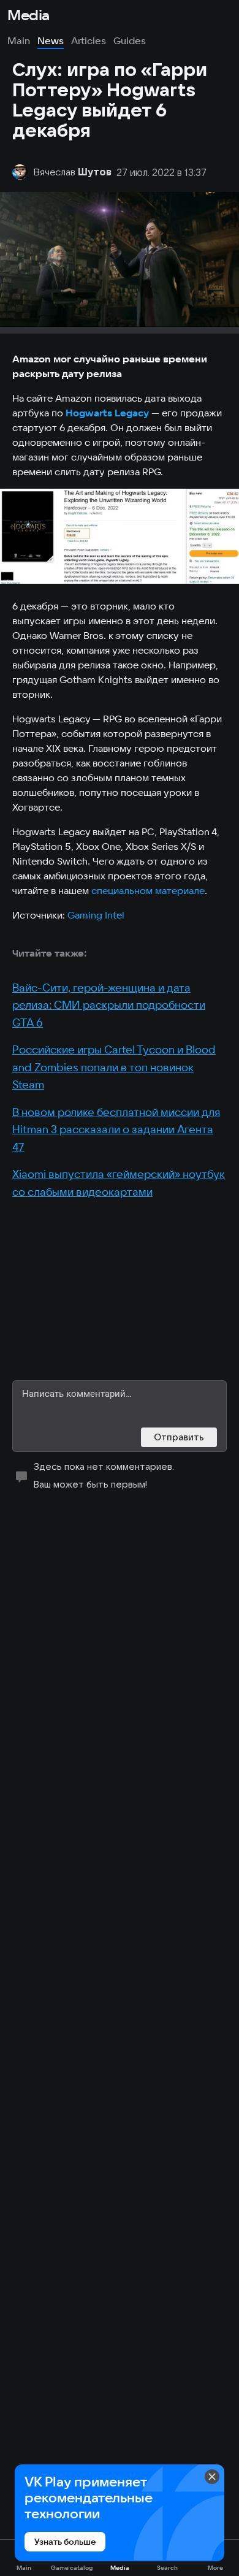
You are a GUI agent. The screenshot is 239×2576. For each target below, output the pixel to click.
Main (19, 40)
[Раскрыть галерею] (120, 536)
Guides (130, 40)
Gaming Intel (96, 915)
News (51, 40)
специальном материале (148, 890)
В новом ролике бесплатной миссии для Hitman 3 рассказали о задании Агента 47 (116, 1129)
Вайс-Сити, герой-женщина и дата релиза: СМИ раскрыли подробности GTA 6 (109, 1005)
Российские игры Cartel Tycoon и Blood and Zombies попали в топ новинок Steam (114, 1067)
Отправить (179, 1437)
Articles (89, 40)
